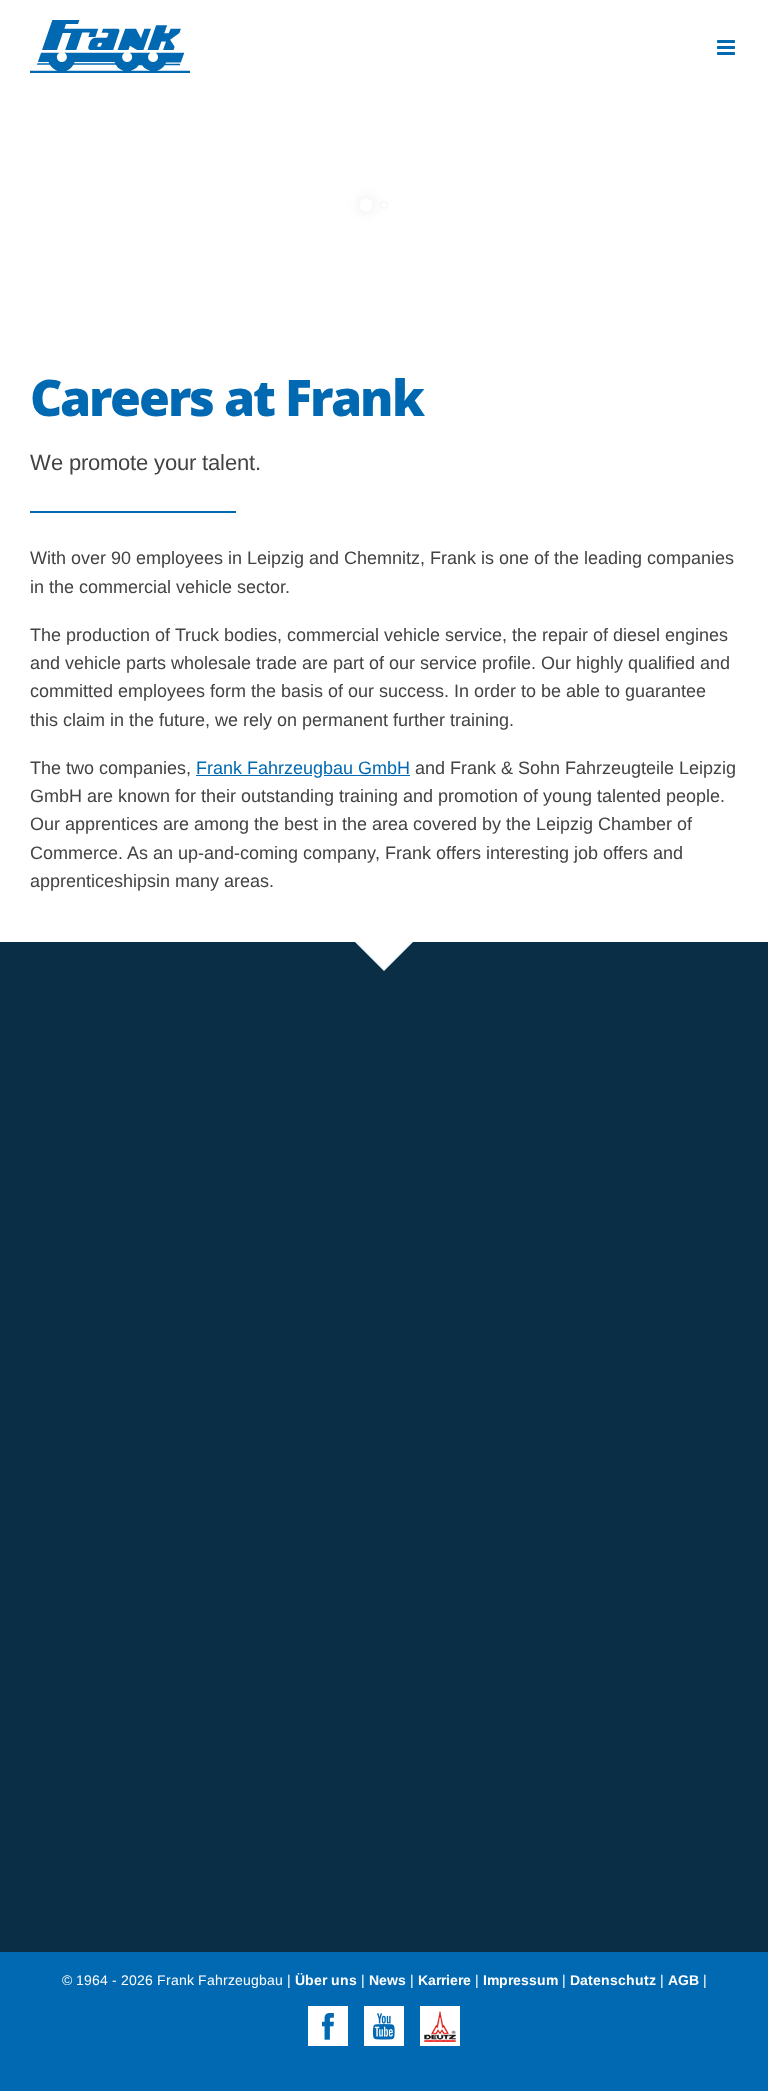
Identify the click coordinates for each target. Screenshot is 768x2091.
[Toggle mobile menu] (727, 47)
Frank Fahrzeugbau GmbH (303, 768)
